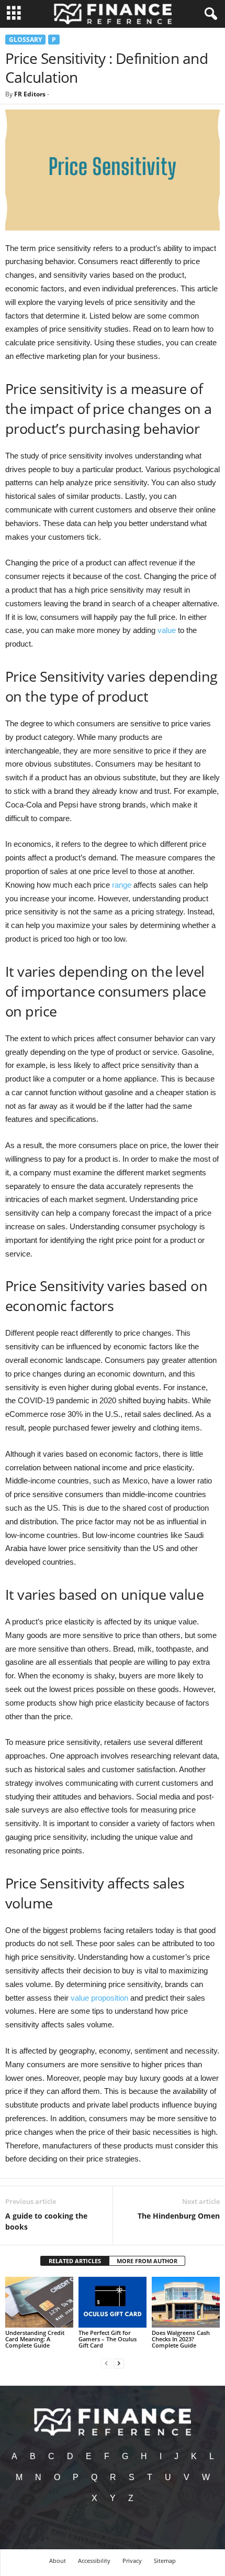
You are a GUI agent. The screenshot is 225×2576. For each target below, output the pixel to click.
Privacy (132, 2561)
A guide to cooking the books (46, 2221)
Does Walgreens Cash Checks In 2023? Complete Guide (181, 2339)
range (122, 885)
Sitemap (165, 2561)
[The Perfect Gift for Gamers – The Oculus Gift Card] (113, 2302)
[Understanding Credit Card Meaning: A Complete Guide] (39, 2302)
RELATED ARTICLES (75, 2261)
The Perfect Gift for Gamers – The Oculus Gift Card (108, 2339)
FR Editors (30, 94)
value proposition (99, 1998)
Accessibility (94, 2561)
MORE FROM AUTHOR (147, 2261)
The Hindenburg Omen (179, 2216)
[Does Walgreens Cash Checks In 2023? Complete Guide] (186, 2302)
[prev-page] (106, 2363)
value (167, 630)
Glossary (25, 40)
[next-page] (119, 2363)
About (58, 2561)
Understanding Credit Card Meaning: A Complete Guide (35, 2339)
